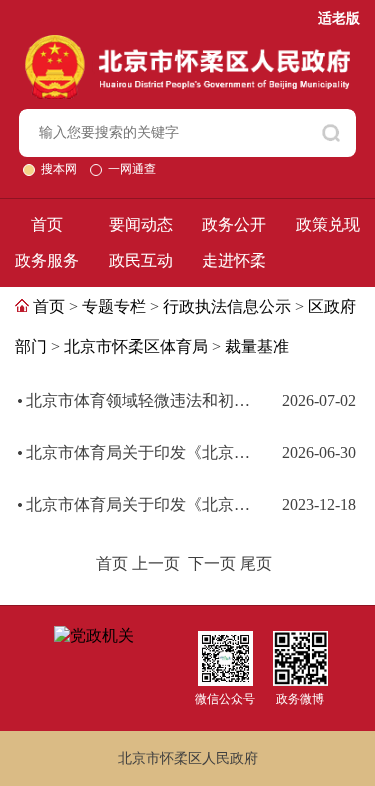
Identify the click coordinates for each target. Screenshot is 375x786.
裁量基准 (257, 346)
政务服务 (47, 260)
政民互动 (141, 260)
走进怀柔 (234, 260)
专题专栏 (114, 306)
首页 (47, 224)
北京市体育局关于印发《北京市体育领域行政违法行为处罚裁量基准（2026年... (141, 452)
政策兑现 (328, 224)
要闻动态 (141, 224)
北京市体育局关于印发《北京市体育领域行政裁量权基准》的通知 (141, 504)
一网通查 (132, 169)
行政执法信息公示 (227, 306)
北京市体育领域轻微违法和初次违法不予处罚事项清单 (141, 400)
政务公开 (234, 224)
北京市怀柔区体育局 (136, 346)
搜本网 (60, 169)
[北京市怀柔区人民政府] (187, 43)
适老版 (339, 18)
